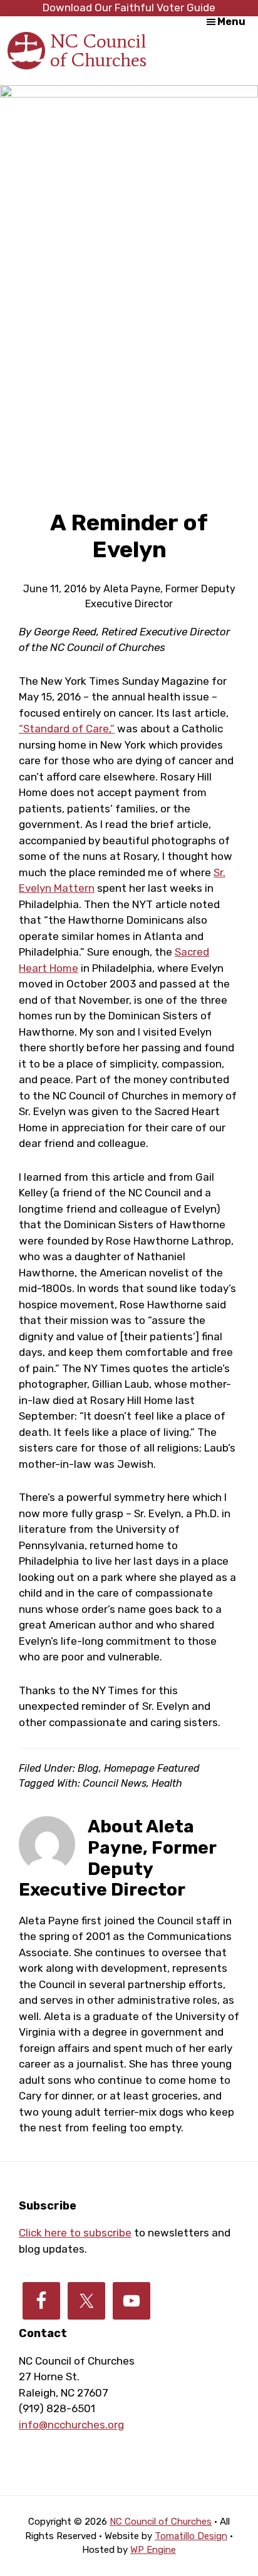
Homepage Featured (152, 1768)
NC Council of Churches (98, 50)
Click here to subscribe (75, 2233)
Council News (115, 1783)
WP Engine (153, 2550)
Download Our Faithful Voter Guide (129, 8)
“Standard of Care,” (67, 729)
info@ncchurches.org (71, 2425)
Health (167, 1783)
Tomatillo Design (191, 2536)
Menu (231, 22)
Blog (88, 1768)
